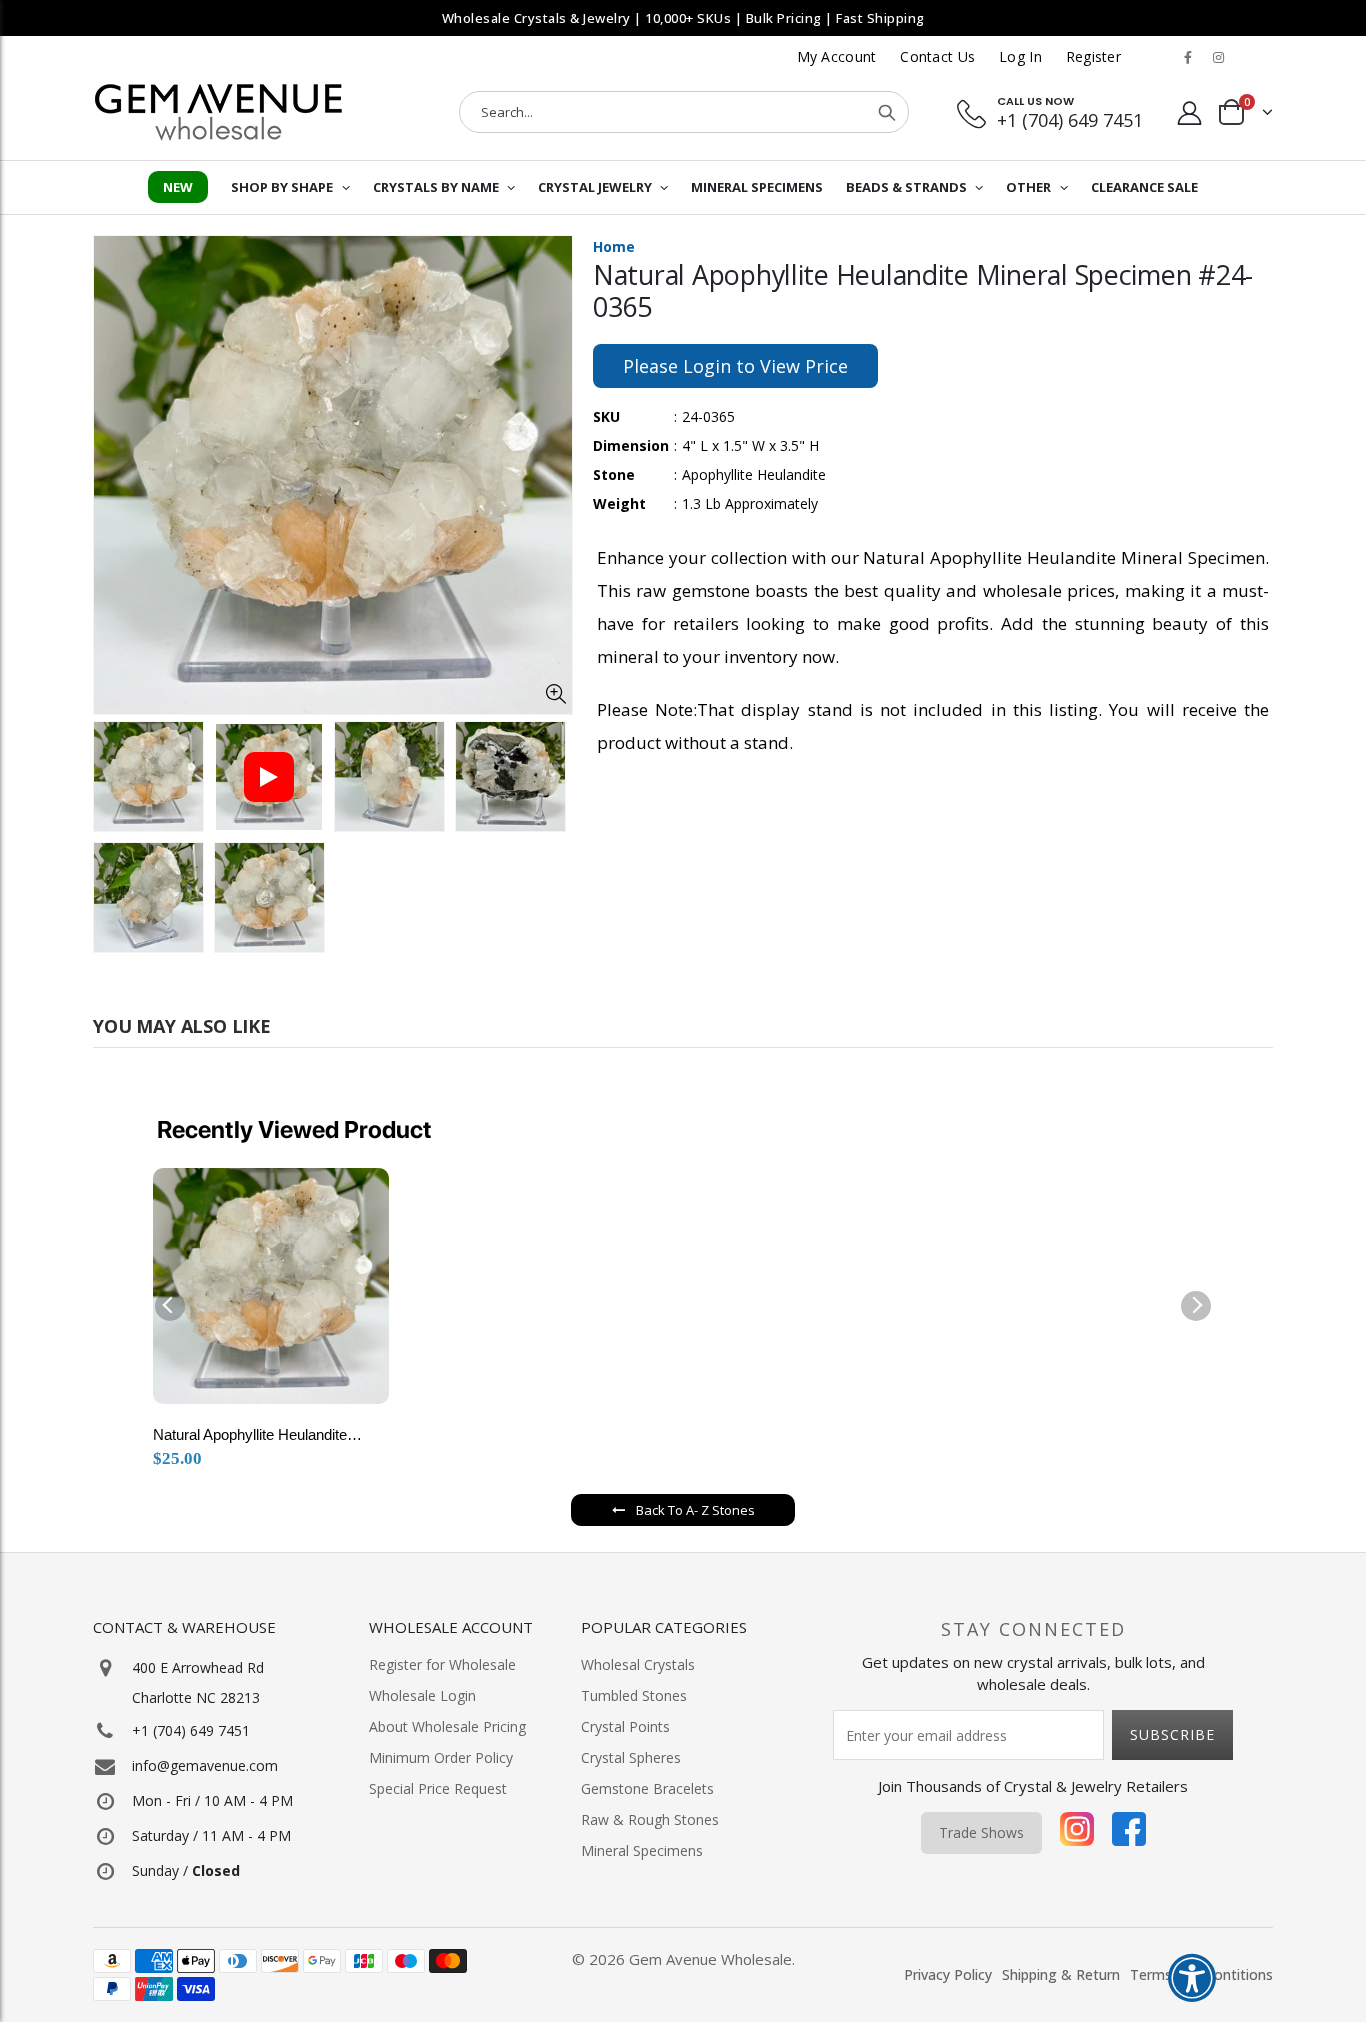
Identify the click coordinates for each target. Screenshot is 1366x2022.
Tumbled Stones (634, 1695)
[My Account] (1190, 112)
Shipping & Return (1061, 1974)
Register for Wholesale (442, 1664)
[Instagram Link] (1218, 57)
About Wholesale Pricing (447, 1726)
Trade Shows (981, 1832)
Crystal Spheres (631, 1757)
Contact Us (937, 56)
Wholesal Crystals (638, 1664)
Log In (1020, 56)
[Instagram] (1077, 1833)
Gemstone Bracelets (647, 1788)
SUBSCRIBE (1172, 1734)
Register (1093, 56)
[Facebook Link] (1188, 57)
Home (614, 246)
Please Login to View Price (735, 366)
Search (887, 112)
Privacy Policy (948, 1974)
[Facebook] (1129, 1833)
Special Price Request (438, 1788)
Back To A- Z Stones (695, 1510)
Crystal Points (625, 1726)
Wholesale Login (422, 1695)
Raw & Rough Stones (650, 1819)
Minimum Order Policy (441, 1757)
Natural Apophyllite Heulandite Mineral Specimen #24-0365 (250, 1437)
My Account (837, 56)
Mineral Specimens (642, 1850)
